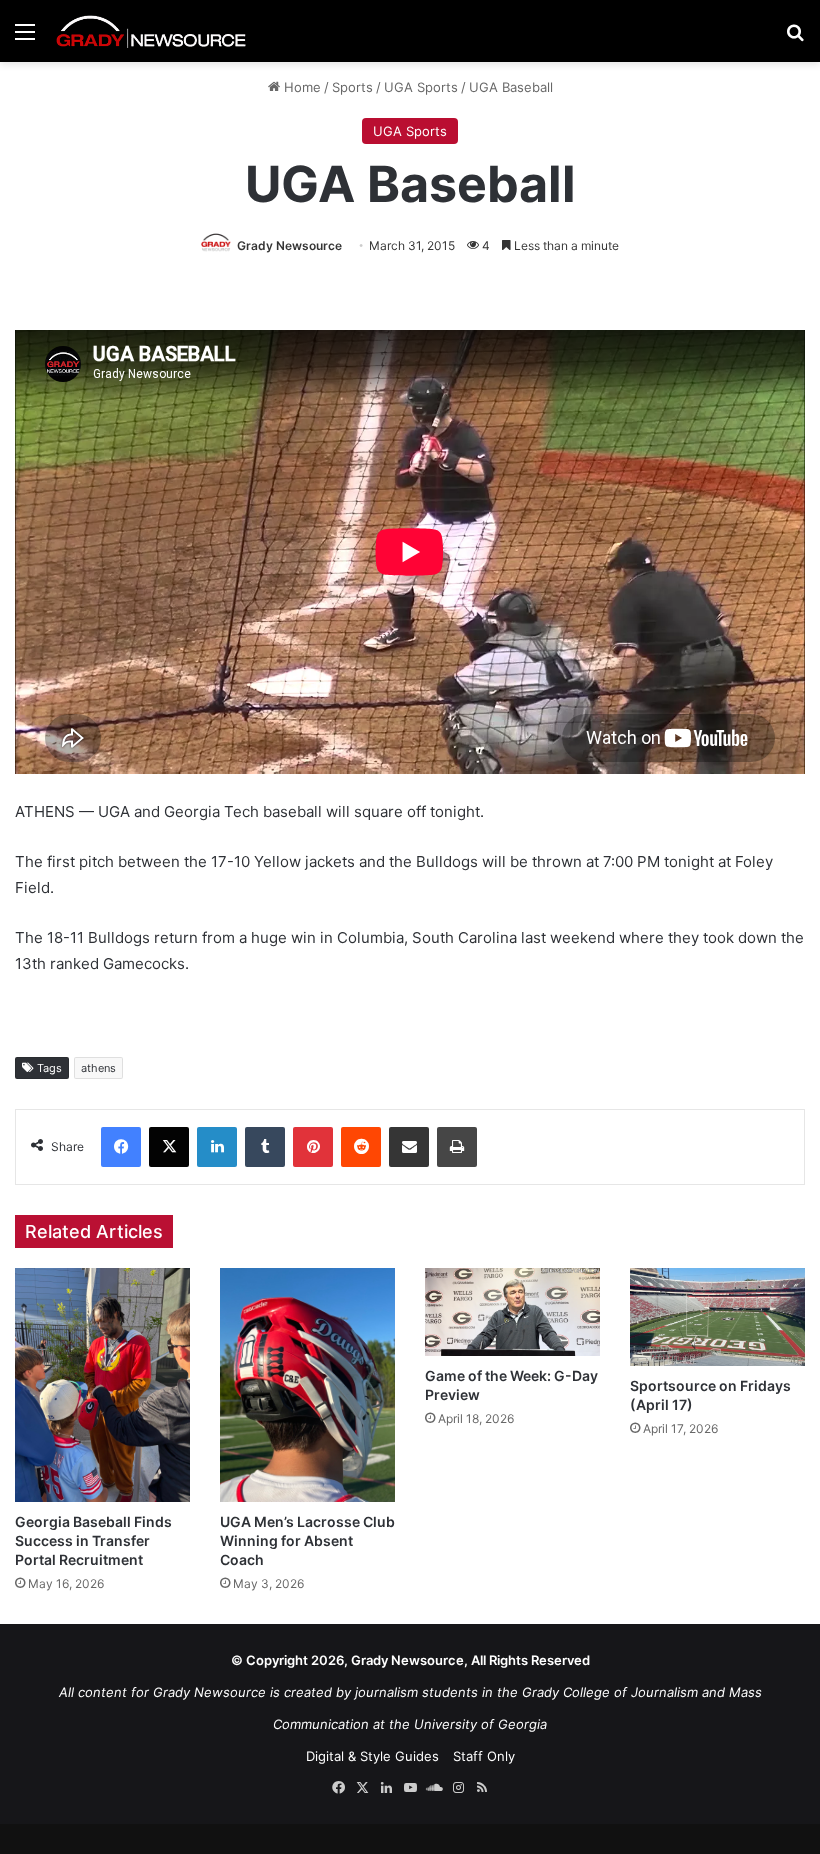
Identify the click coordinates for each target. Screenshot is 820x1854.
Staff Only (484, 1756)
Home (300, 87)
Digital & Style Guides (372, 1756)
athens (98, 1068)
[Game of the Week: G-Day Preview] (512, 1311)
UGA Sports (421, 87)
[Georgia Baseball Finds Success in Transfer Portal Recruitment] (102, 1384)
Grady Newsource (289, 245)
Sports (352, 87)
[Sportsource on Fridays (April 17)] (717, 1317)
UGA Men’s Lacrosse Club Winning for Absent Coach (307, 1540)
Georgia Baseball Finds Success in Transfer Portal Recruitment (93, 1540)
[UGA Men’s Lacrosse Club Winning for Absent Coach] (307, 1384)
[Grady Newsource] (151, 31)
